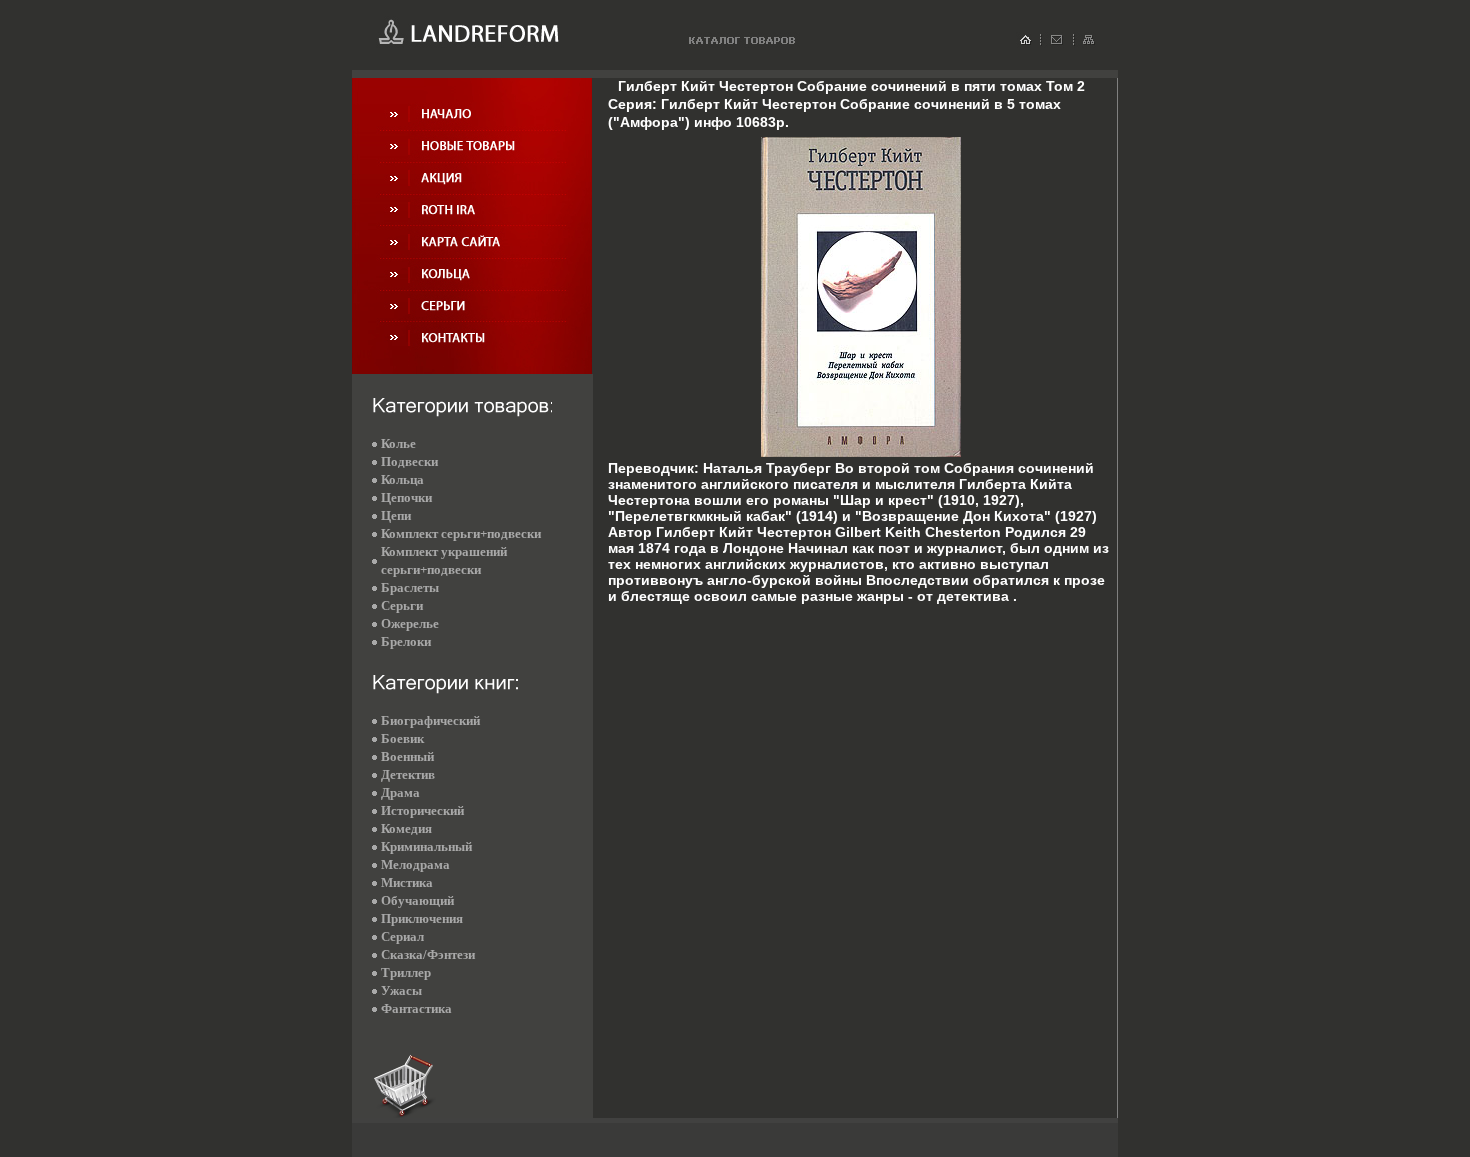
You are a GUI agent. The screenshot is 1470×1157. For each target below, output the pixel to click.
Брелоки (406, 641)
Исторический (422, 810)
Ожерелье (410, 623)
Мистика (407, 882)
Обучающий (417, 900)
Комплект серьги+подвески (461, 533)
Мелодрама (415, 864)
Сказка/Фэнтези (428, 954)
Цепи (396, 515)
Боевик (402, 738)
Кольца (402, 479)
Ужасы (401, 990)
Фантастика (416, 1008)
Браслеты (410, 587)
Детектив (408, 774)
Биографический (430, 720)
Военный (407, 756)
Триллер (406, 972)
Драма (400, 792)
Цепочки (406, 497)
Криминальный (426, 846)
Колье (398, 443)
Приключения (422, 918)
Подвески (409, 461)
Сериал (402, 936)
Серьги (402, 605)
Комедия (406, 828)
